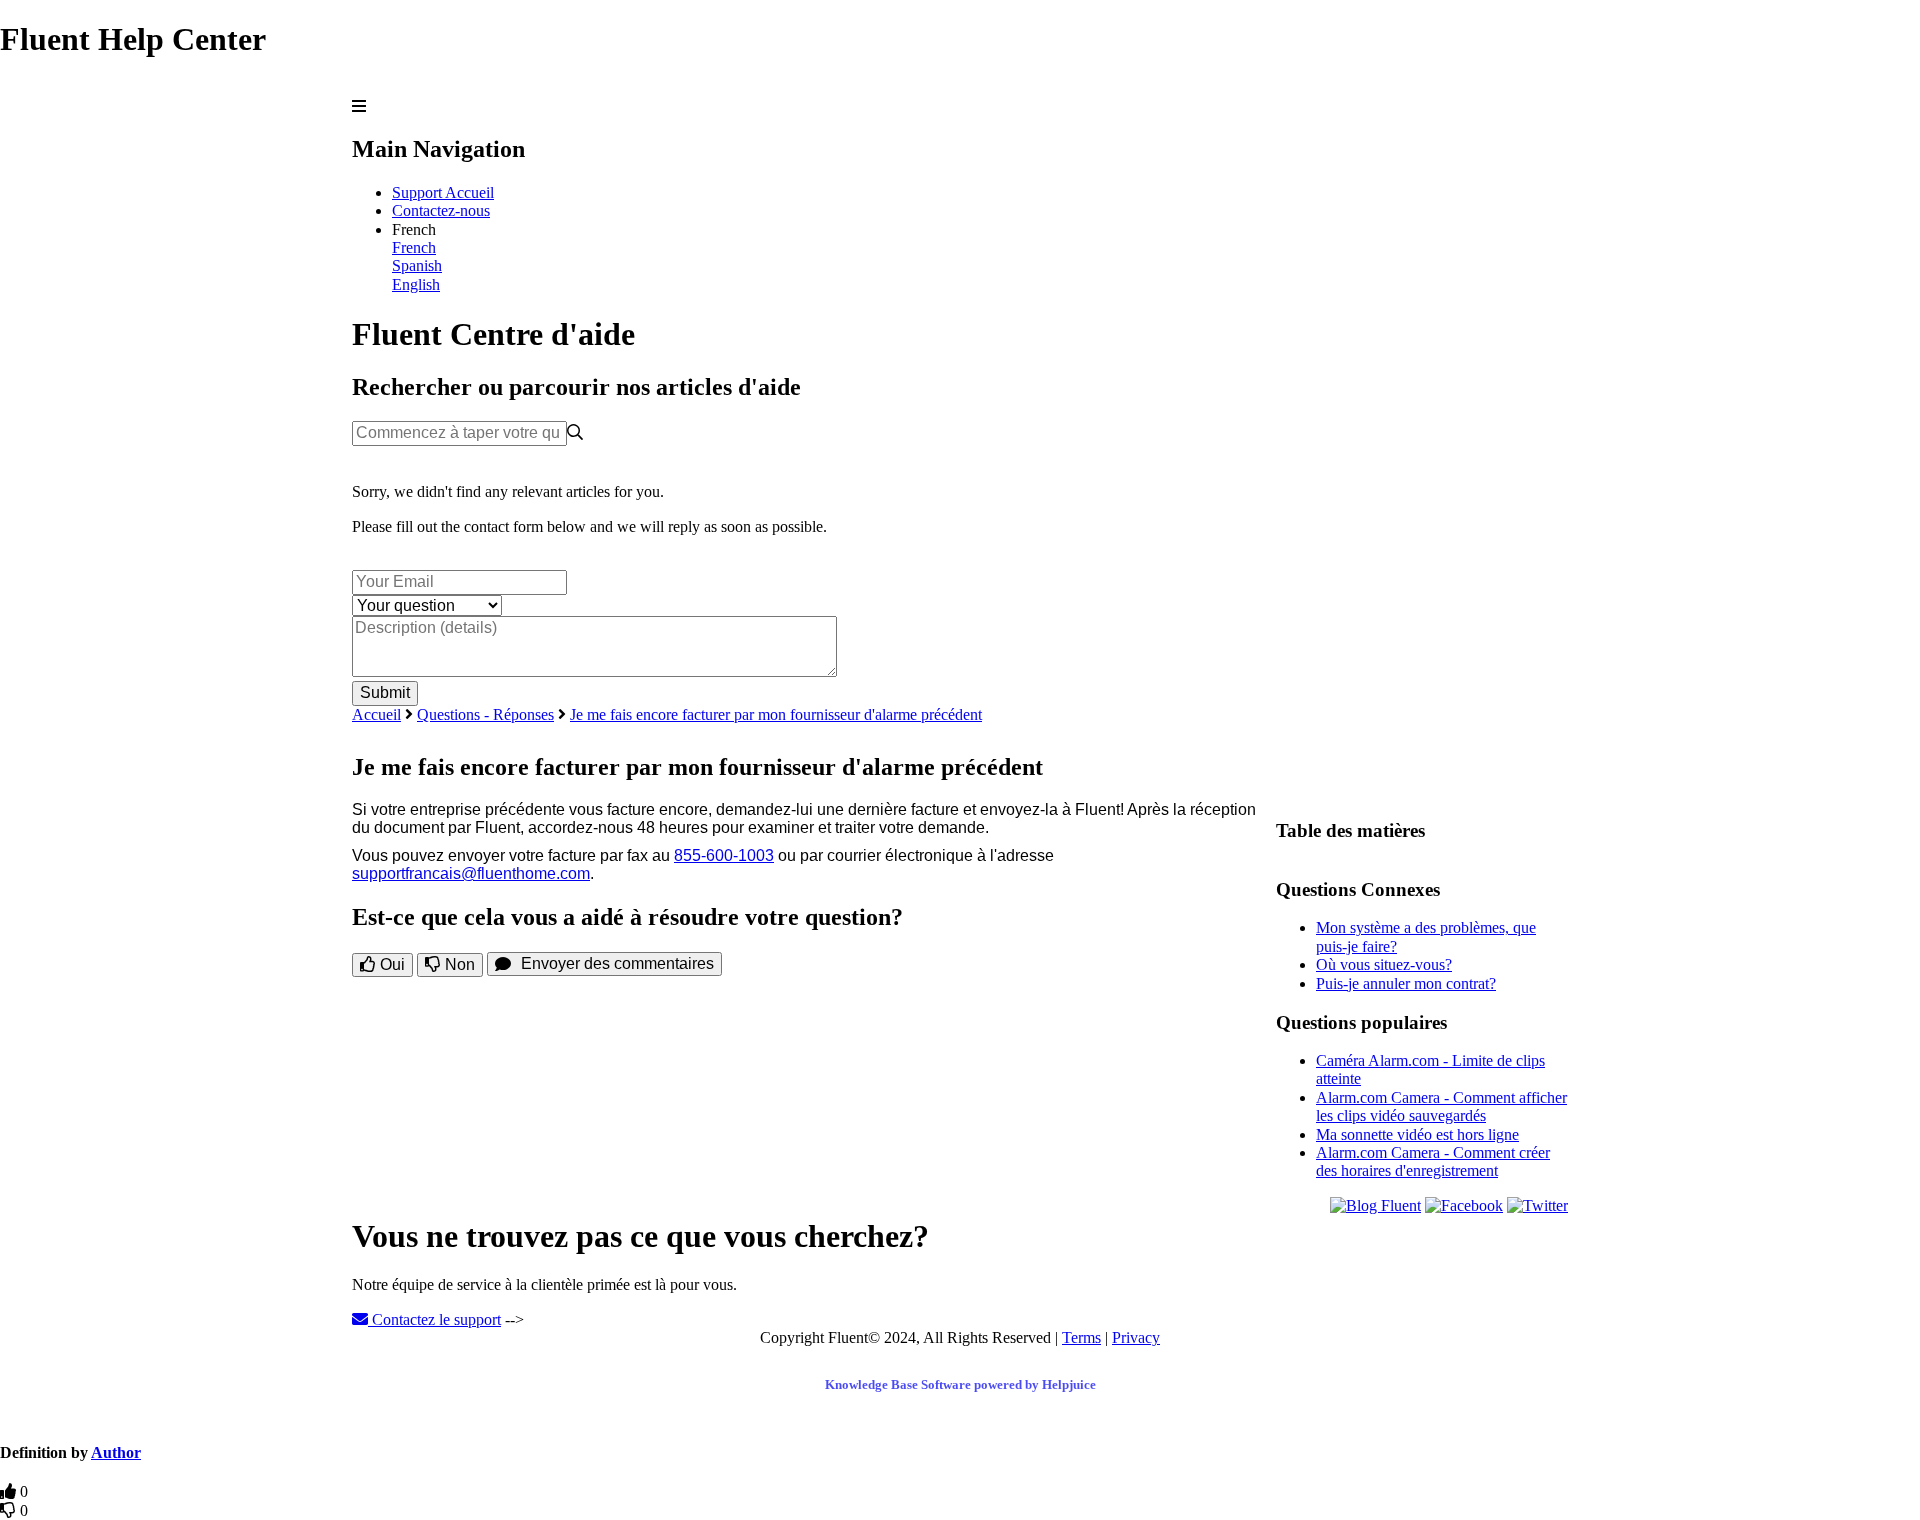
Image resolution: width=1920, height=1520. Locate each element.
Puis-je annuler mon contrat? (1406, 983)
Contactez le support (434, 1319)
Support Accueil (443, 192)
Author (116, 1452)
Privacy (1136, 1337)
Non (458, 964)
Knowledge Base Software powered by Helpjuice (960, 1384)
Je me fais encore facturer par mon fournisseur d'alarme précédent (776, 714)
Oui (390, 964)
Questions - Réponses (485, 714)
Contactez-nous (441, 210)
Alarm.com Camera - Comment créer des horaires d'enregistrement (1433, 1161)
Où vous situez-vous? (1384, 964)
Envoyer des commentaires (617, 963)
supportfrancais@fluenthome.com (471, 873)
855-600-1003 (724, 855)
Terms (1081, 1337)
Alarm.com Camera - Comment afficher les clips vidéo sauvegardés (1441, 1106)
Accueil (376, 714)
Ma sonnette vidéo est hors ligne (1417, 1134)
